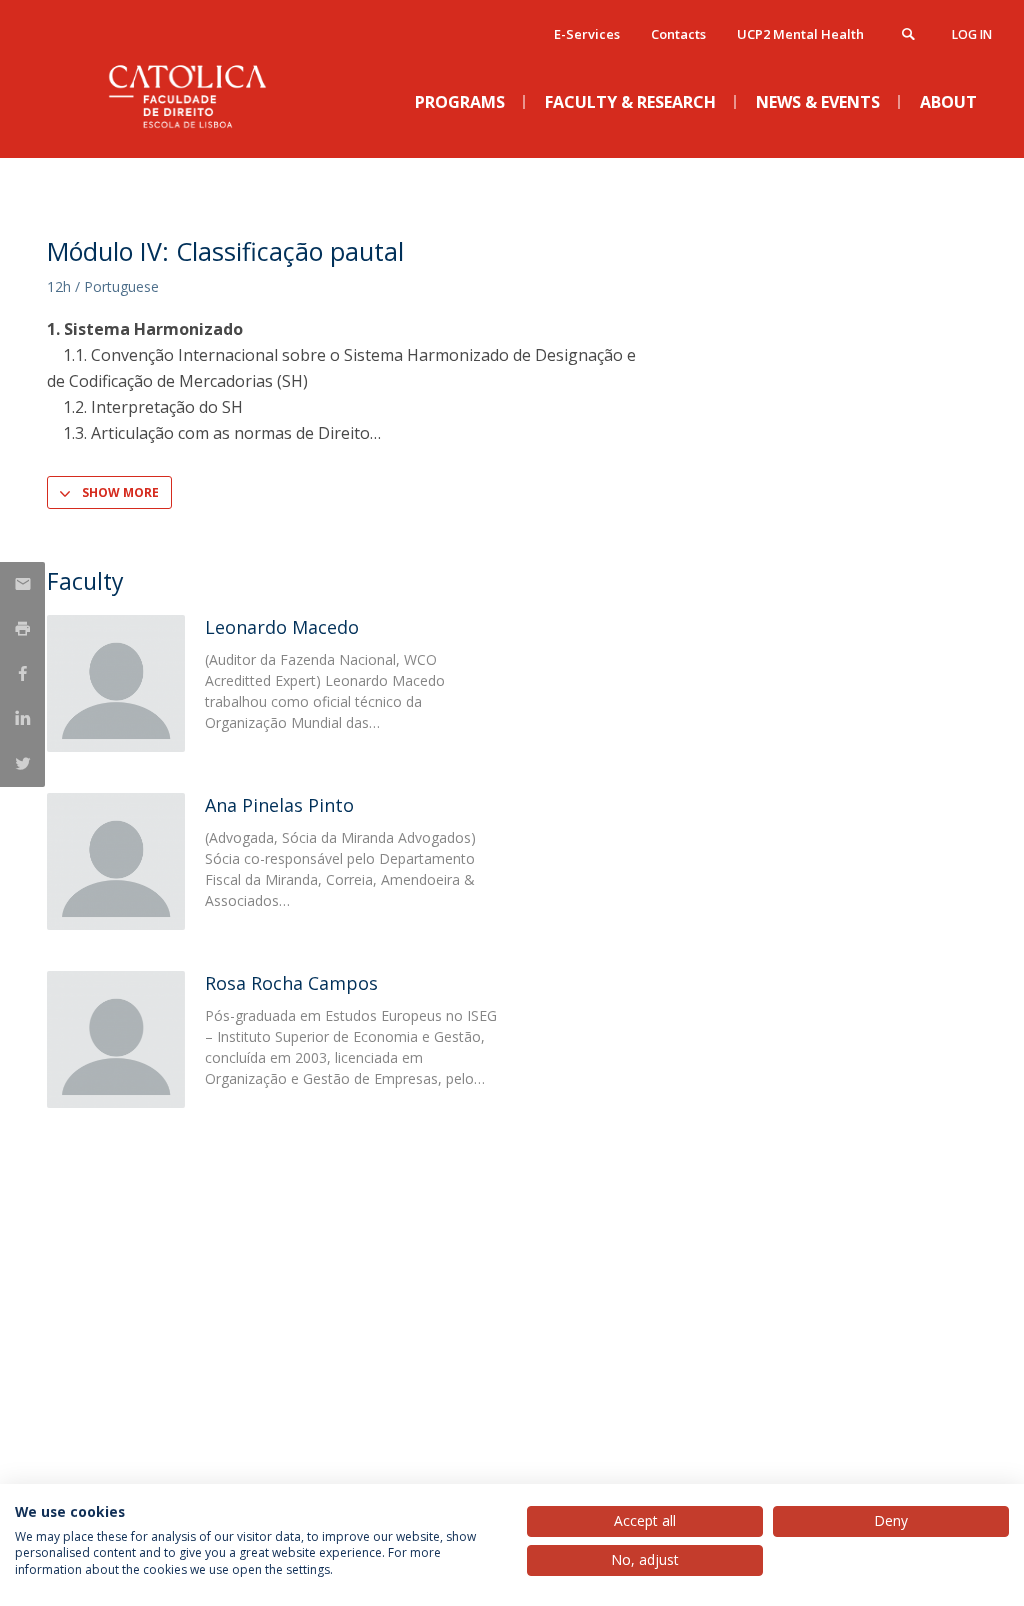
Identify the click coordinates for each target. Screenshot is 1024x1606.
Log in (972, 34)
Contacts (678, 34)
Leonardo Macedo (282, 627)
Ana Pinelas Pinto (279, 805)
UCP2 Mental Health (800, 34)
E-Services (587, 34)
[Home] (197, 141)
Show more (120, 492)
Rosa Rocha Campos (291, 983)
